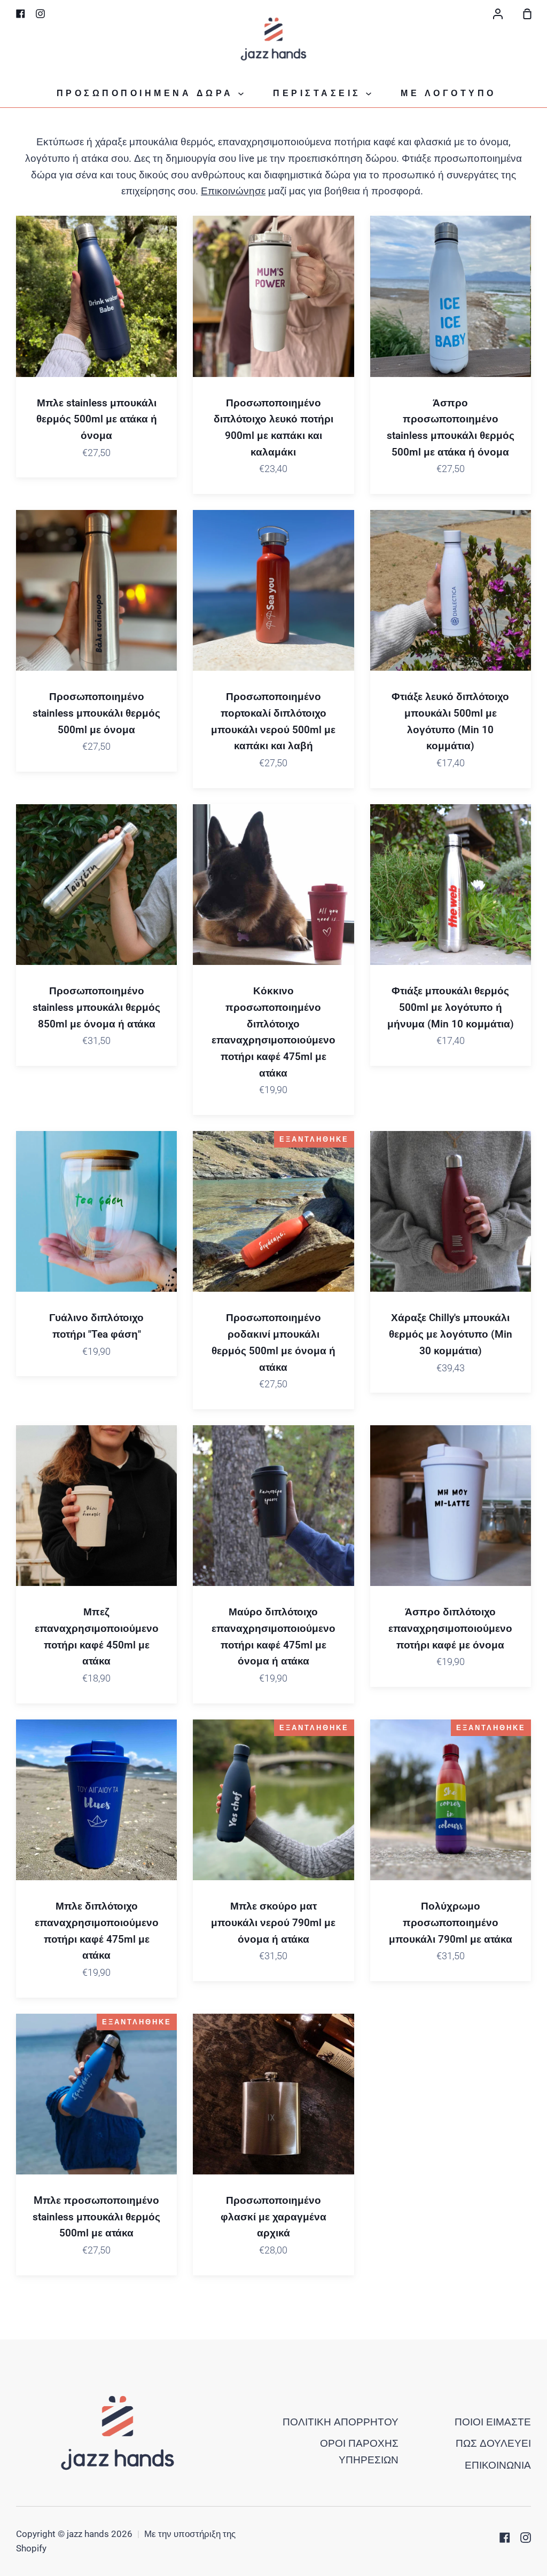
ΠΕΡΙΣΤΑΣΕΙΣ (319, 93)
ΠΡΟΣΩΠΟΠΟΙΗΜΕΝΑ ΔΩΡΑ (148, 93)
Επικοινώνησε (233, 191)
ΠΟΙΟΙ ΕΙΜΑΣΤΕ (493, 2422)
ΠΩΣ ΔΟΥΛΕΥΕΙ (493, 2443)
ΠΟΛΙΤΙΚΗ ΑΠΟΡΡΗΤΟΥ (341, 2422)
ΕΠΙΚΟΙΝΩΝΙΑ (498, 2465)
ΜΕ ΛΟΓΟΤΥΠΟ (448, 93)
